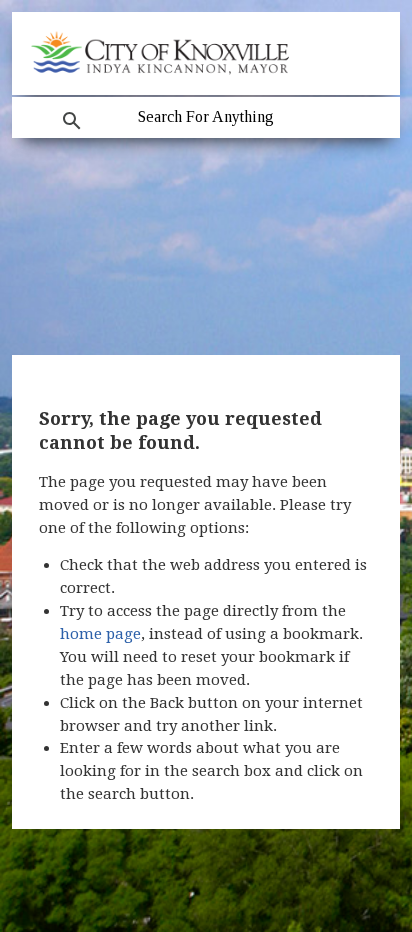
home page (100, 634)
